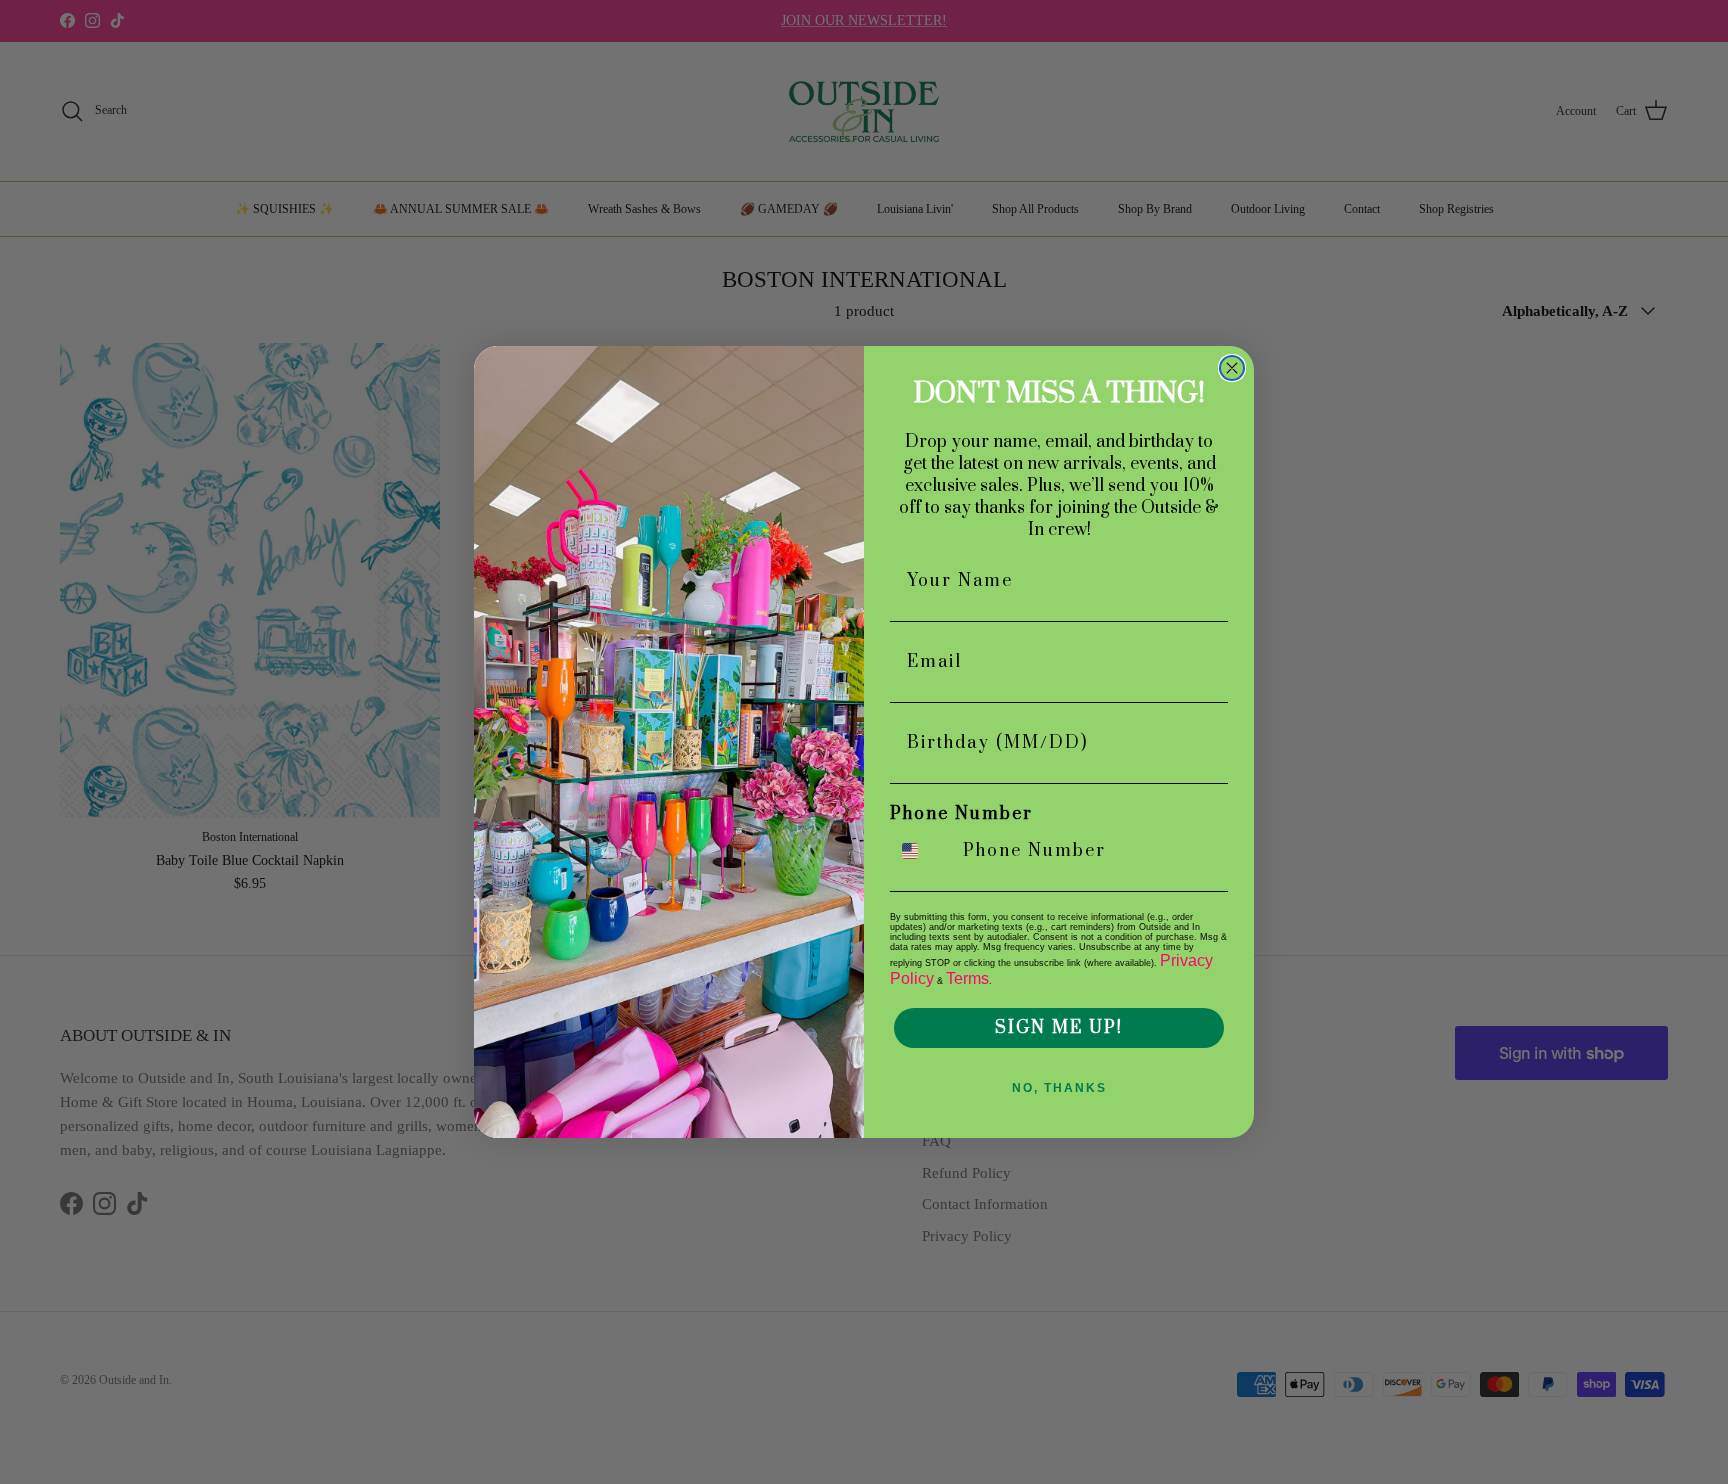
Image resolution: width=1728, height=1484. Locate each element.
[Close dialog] (1232, 368)
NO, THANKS (1059, 1088)
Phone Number (961, 814)
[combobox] (922, 851)
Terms (967, 978)
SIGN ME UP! (1059, 1028)
